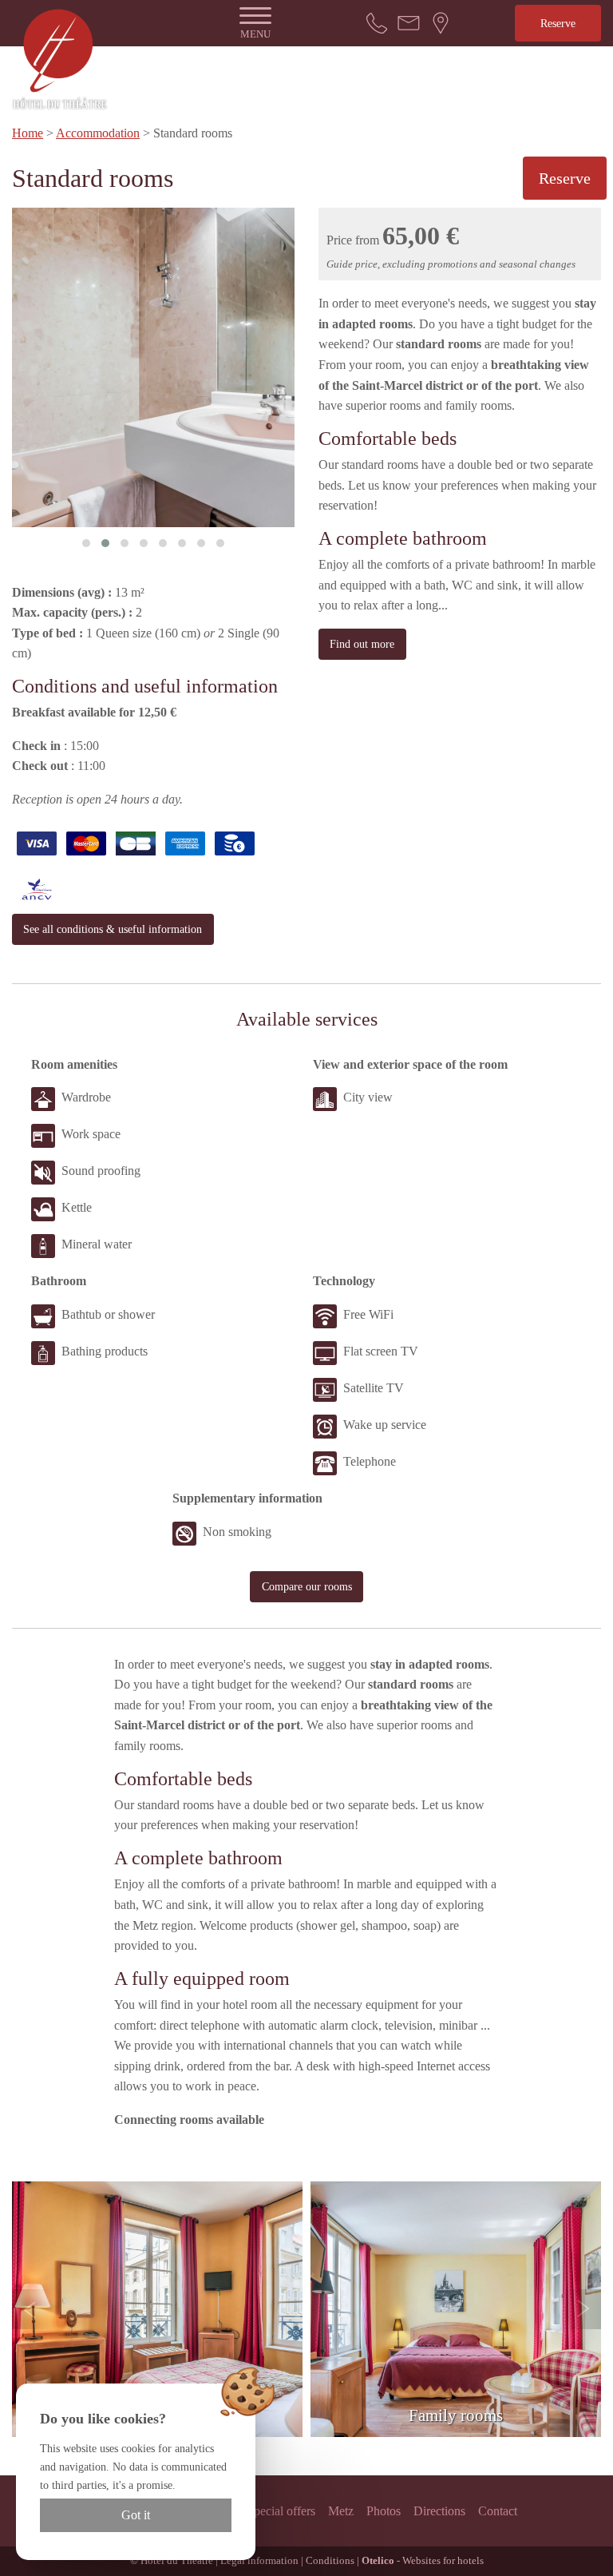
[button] (86, 543)
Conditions (330, 2561)
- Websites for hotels (423, 2561)
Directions (439, 2511)
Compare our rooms (307, 1586)
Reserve (558, 23)
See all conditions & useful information (113, 929)
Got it (136, 2515)
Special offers (281, 2511)
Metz (341, 2511)
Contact (498, 2511)
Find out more (362, 644)
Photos (384, 2511)
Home (28, 133)
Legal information (259, 2561)
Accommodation (98, 133)
